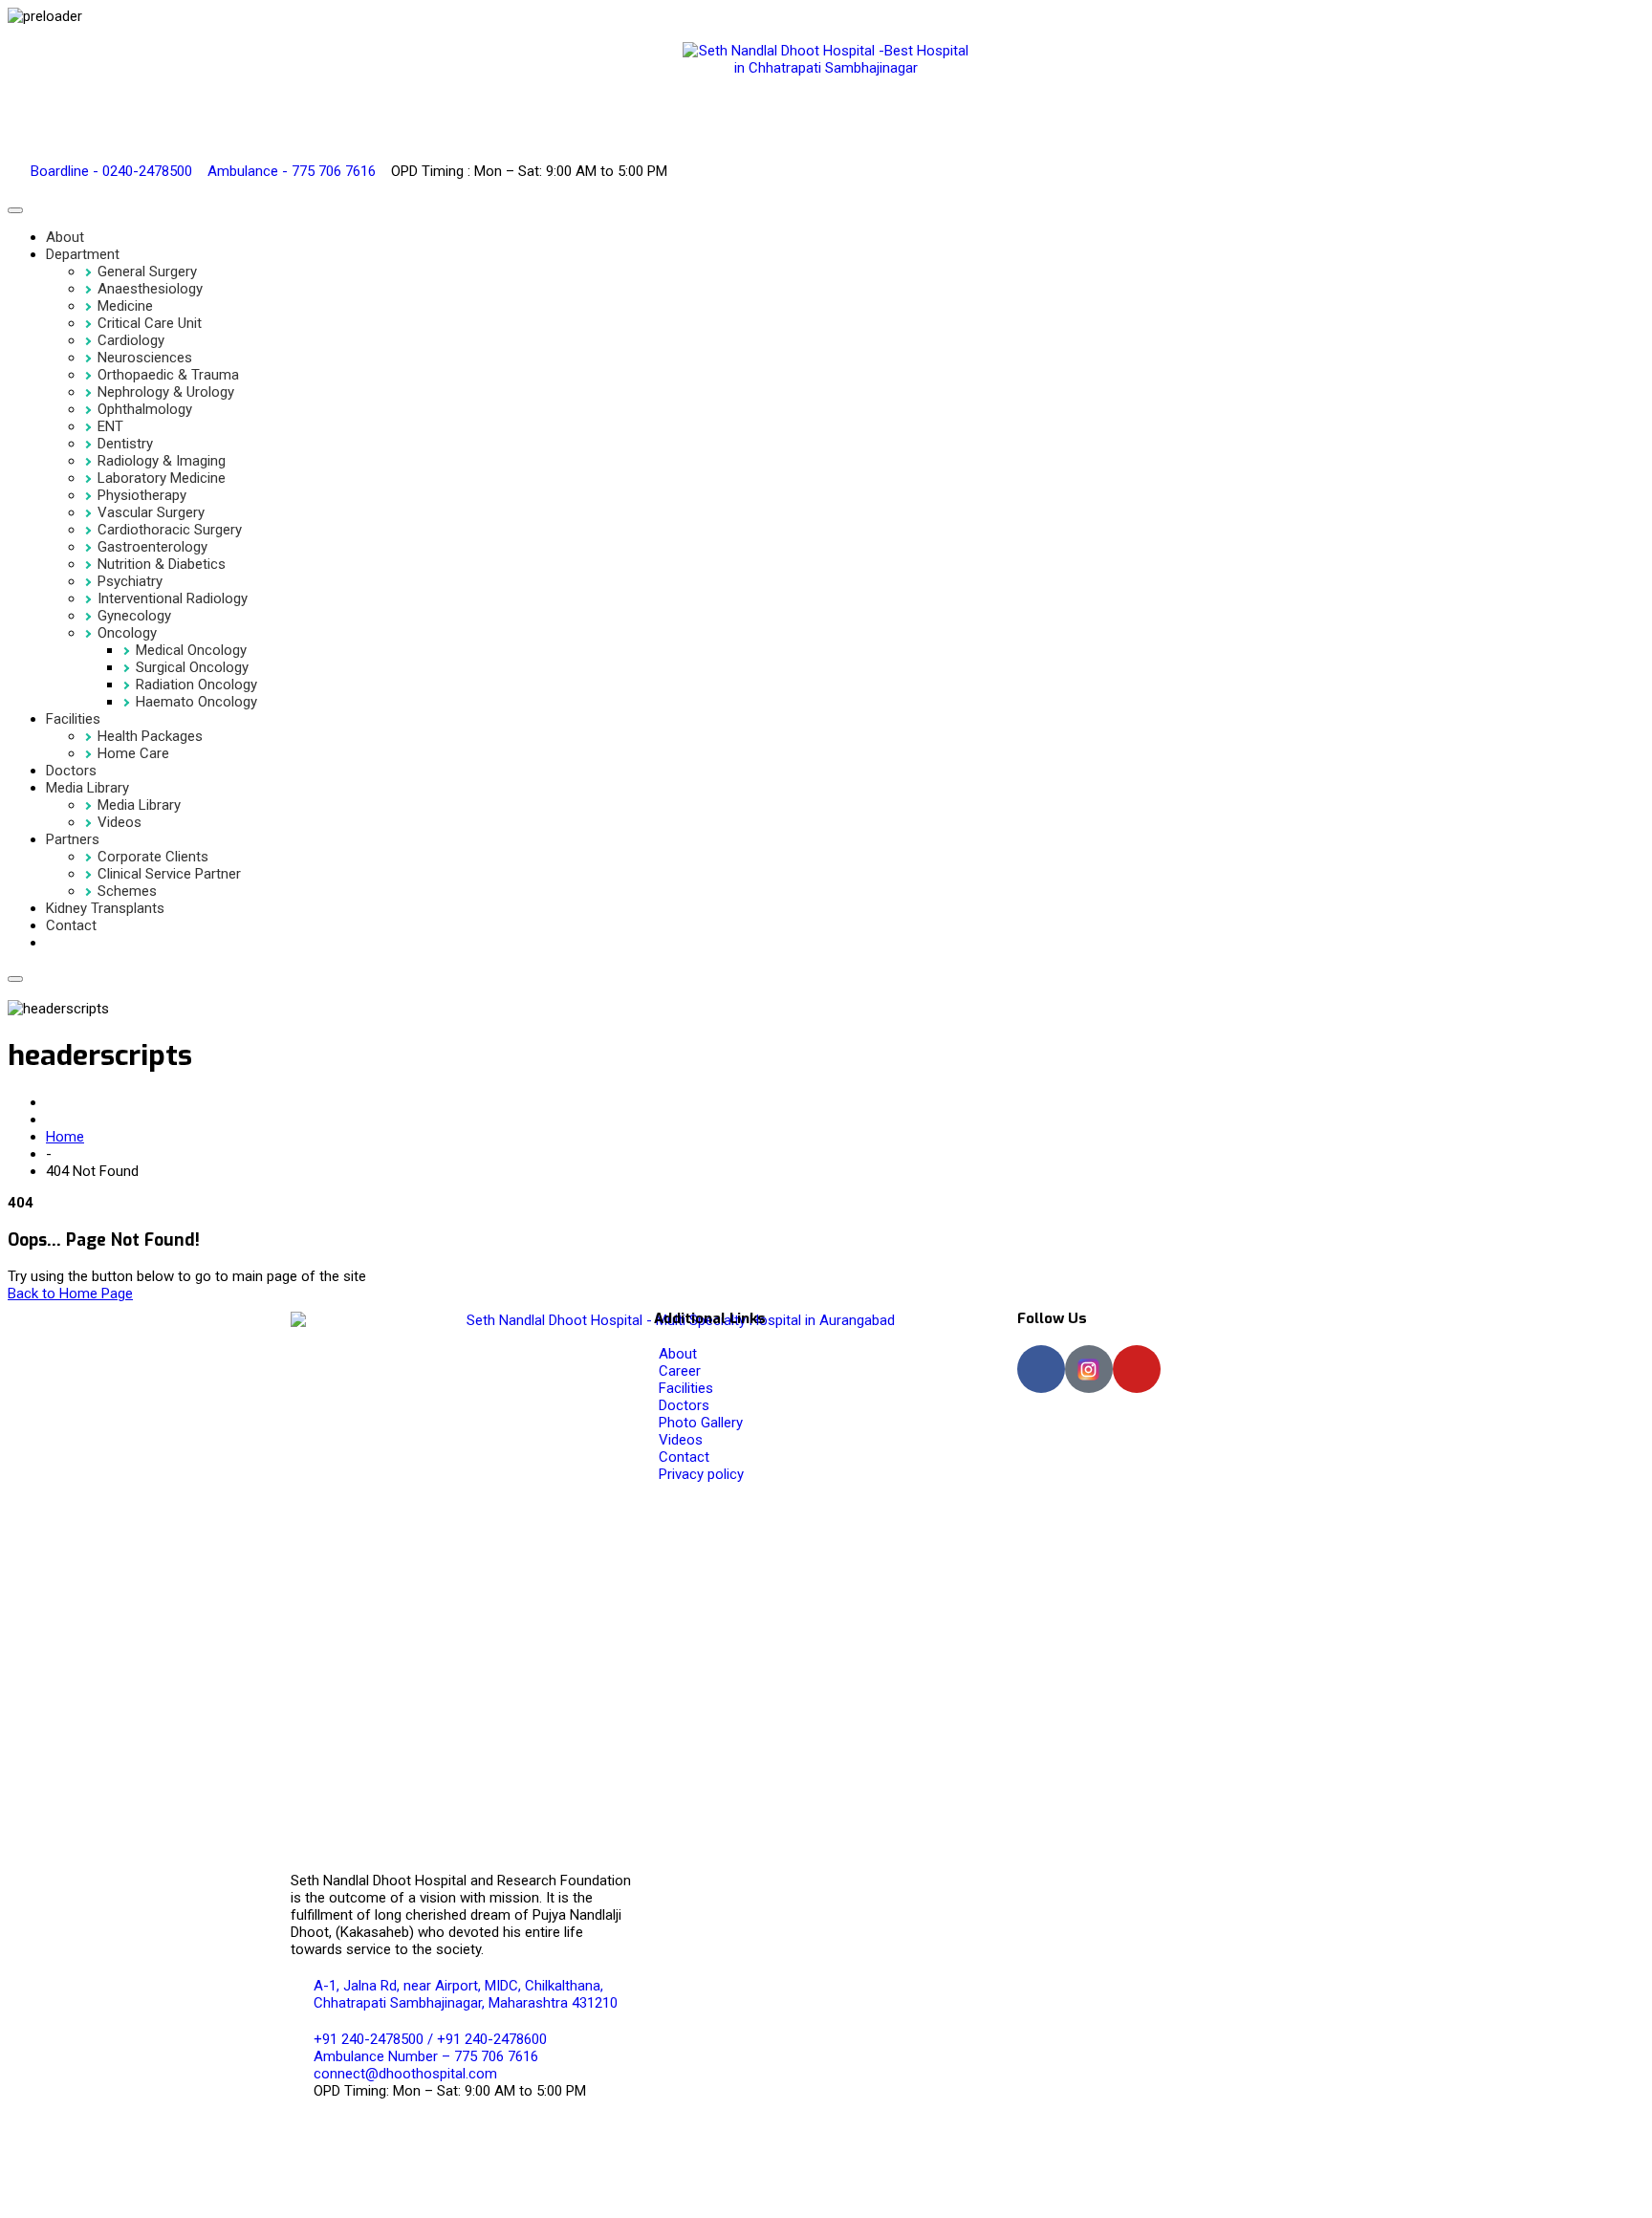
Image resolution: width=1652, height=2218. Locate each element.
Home (65, 1137)
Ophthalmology (145, 409)
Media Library (87, 788)
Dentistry (125, 444)
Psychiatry (130, 581)
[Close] (15, 979)
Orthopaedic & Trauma (168, 375)
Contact (71, 925)
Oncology (127, 633)
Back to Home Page (70, 1294)
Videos (120, 822)
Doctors (71, 771)
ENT (110, 426)
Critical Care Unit (150, 323)
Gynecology (134, 616)
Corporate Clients (153, 857)
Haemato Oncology (196, 702)
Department (83, 254)
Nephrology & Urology (166, 392)
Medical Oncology (191, 650)
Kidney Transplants (105, 908)
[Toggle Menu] (15, 210)
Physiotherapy (142, 495)
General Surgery (147, 272)
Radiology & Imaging (162, 461)
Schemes (127, 891)
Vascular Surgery (151, 512)
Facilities (73, 719)
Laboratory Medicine (162, 478)
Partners (73, 839)
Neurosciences (145, 358)
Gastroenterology (152, 547)
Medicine (125, 306)
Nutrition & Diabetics (162, 564)
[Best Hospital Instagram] (1089, 1369)
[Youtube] (1137, 1369)
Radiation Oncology (196, 685)
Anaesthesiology (150, 289)
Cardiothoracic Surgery (170, 530)
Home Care (133, 753)
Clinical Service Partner (169, 874)
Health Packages (150, 736)
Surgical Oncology (192, 667)
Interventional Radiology (173, 598)
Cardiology (131, 340)
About (65, 237)
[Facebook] (1041, 1369)
